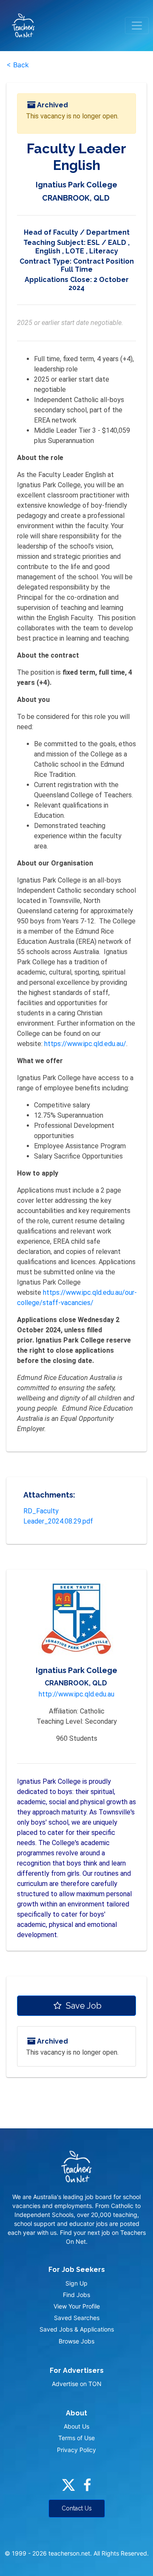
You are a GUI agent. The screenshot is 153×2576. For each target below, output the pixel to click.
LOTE (75, 251)
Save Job (83, 2006)
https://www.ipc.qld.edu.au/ (85, 1044)
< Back (18, 65)
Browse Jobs (76, 2341)
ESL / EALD (107, 243)
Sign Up (76, 2283)
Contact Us (77, 2508)
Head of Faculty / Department (77, 232)
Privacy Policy (76, 2450)
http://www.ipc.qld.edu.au (76, 1694)
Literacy (104, 251)
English (48, 251)
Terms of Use (76, 2438)
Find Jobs (76, 2295)
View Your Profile (77, 2306)
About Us (76, 2426)
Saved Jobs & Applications (77, 2329)
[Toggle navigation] (137, 26)
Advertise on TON (77, 2384)
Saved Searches (77, 2318)
